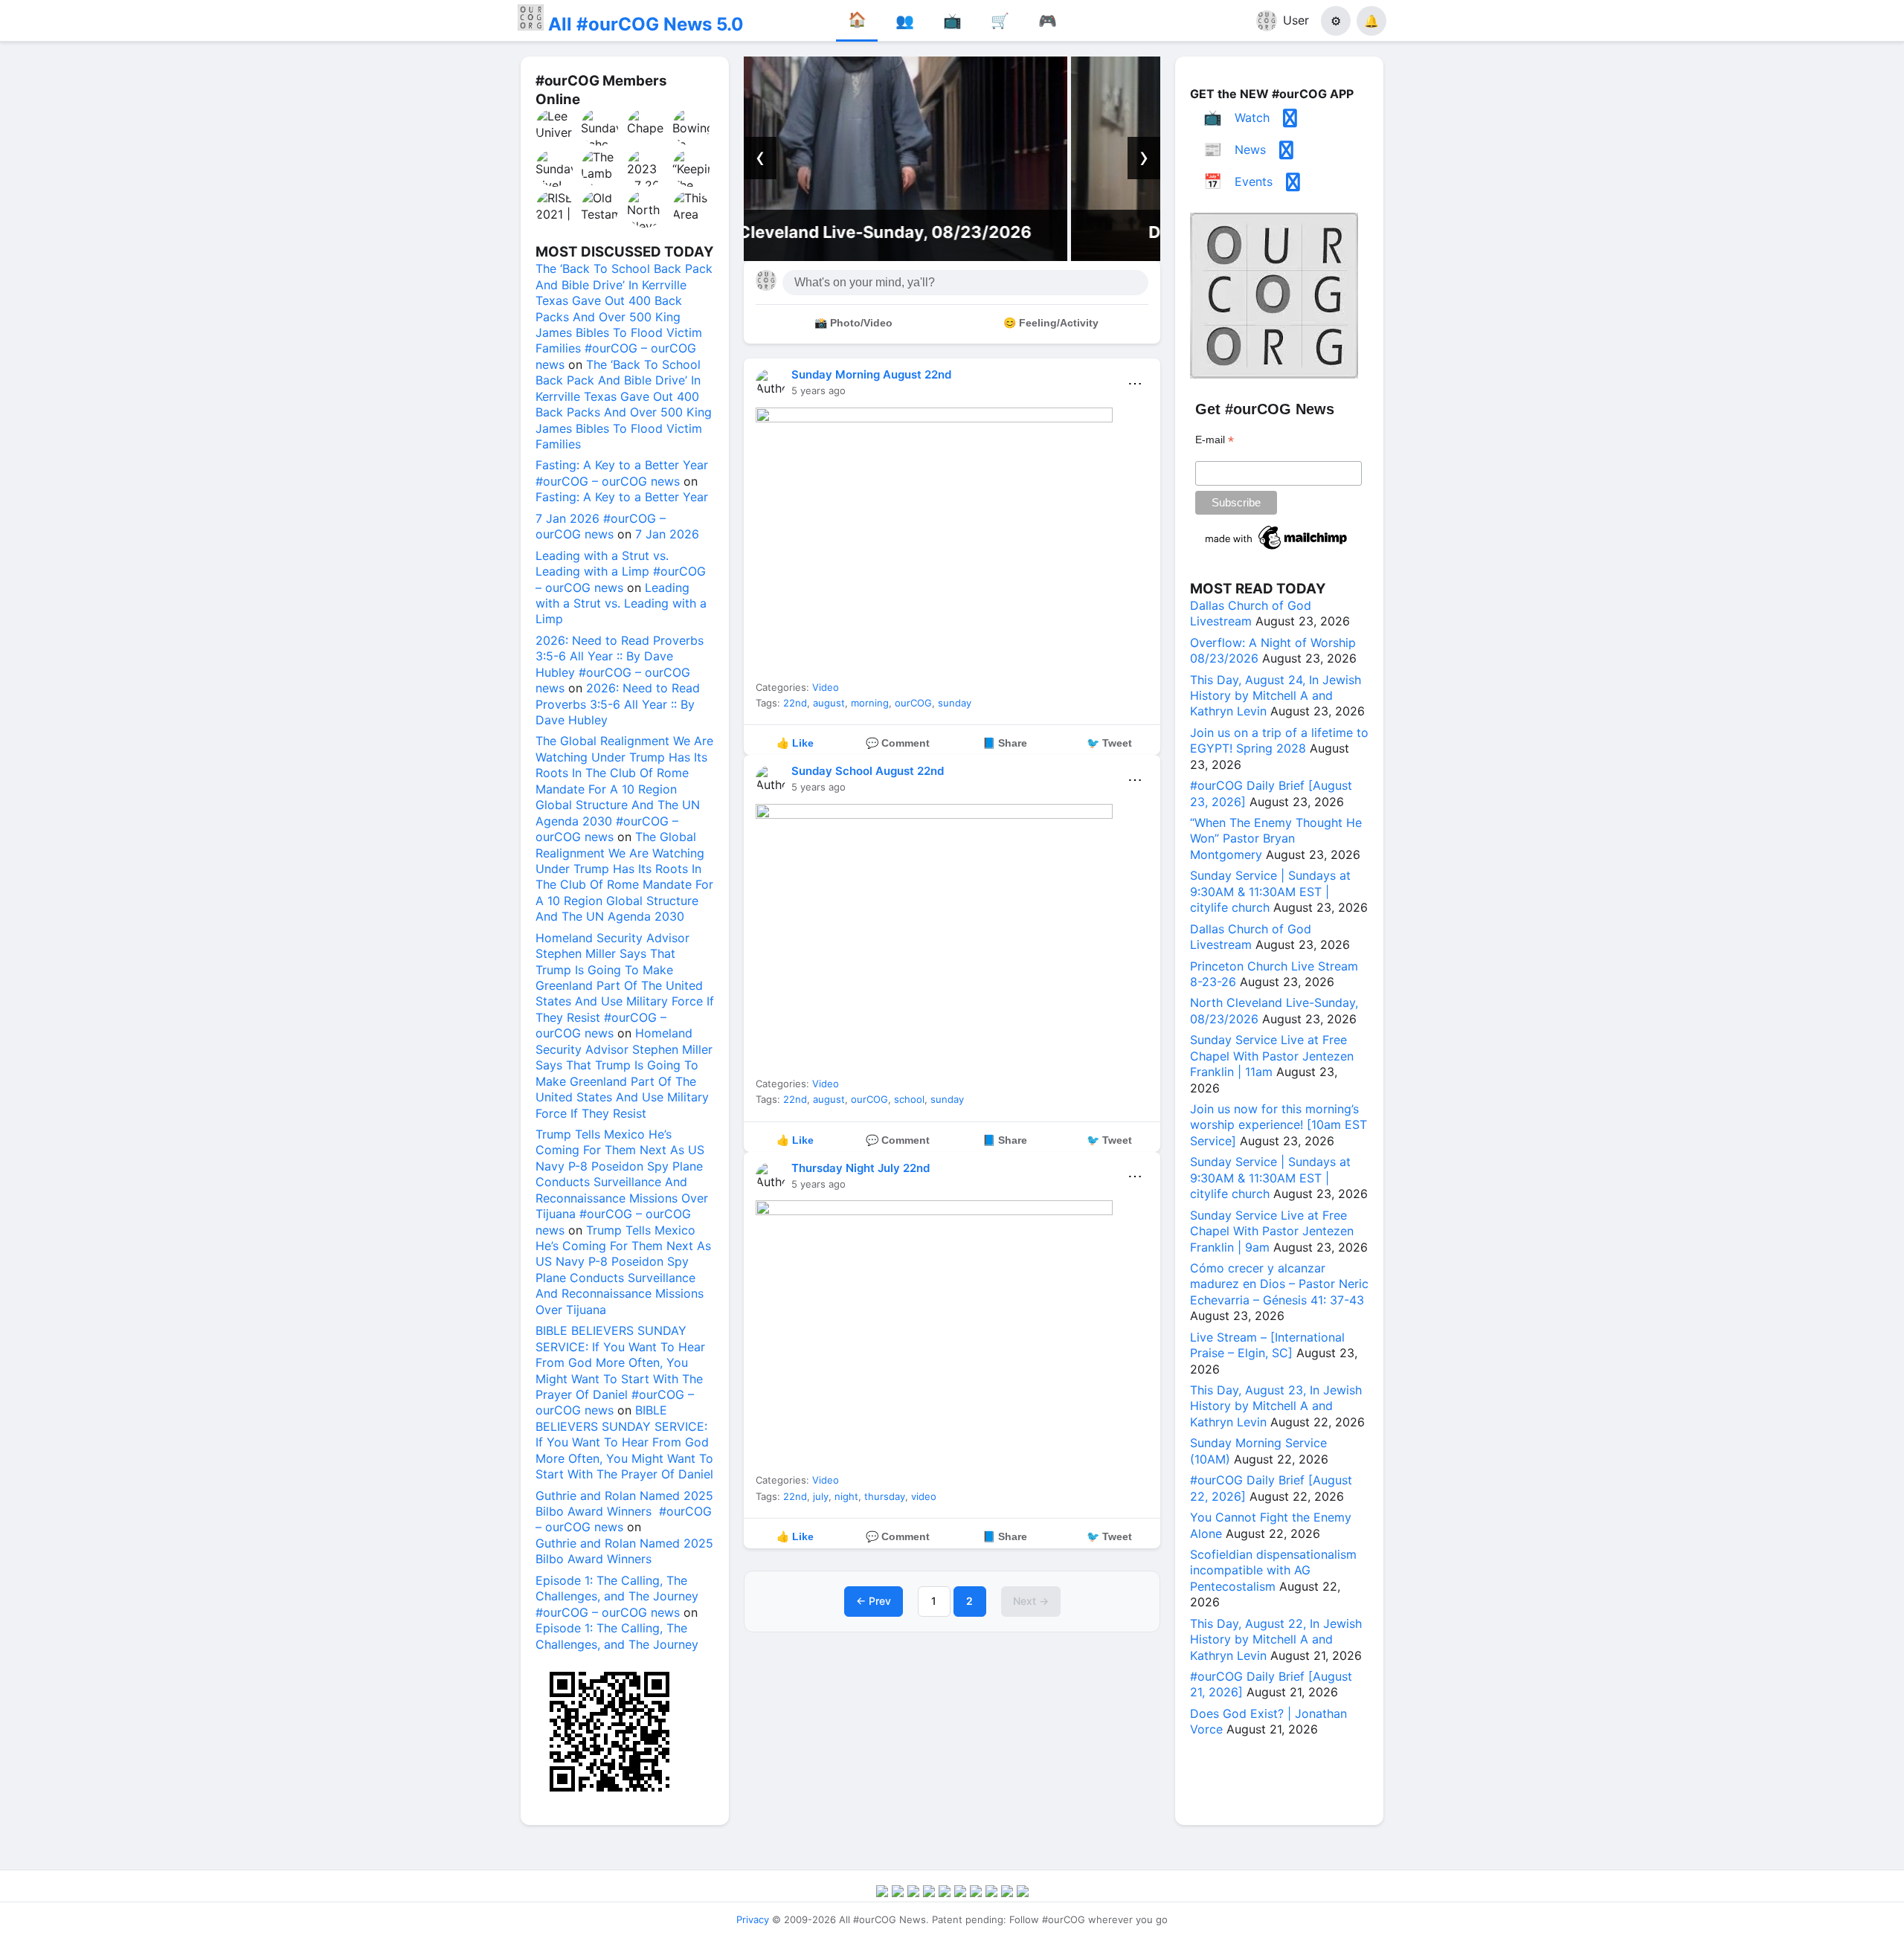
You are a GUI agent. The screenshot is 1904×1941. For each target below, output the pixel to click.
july (821, 1496)
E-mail (1215, 440)
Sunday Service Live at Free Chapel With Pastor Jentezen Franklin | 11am (1272, 1056)
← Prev (874, 1601)
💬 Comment (898, 743)
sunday (955, 703)
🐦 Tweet (1109, 743)
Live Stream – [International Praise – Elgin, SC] (1267, 1345)
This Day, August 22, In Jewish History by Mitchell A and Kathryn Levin (1276, 1639)
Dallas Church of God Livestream (952, 232)
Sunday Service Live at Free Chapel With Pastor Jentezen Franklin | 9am (1272, 1231)
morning (870, 703)
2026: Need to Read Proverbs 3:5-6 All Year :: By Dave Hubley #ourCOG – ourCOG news (620, 664)
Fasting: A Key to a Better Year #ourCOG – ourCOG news (622, 473)
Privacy (753, 1919)
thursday (885, 1496)
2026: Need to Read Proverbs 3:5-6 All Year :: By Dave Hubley (618, 704)
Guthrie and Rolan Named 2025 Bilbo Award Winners (624, 1551)
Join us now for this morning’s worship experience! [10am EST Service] (1279, 1125)
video (924, 1496)
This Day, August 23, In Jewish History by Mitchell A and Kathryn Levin (1276, 1406)
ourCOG (913, 703)
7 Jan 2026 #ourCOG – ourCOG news (601, 526)
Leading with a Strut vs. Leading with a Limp (621, 603)
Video (826, 687)
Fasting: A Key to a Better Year (622, 497)
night (846, 1496)
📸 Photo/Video (853, 323)
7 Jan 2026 (667, 534)
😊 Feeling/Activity (1051, 323)
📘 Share (1005, 743)
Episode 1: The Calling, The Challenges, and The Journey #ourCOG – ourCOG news (617, 1596)
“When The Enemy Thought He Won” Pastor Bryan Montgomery (1276, 838)
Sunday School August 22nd (868, 771)
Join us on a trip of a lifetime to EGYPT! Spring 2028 (1279, 740)
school (909, 1099)
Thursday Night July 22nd (861, 1168)
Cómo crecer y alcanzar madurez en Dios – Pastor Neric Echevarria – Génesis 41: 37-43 (1279, 1284)
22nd (795, 703)
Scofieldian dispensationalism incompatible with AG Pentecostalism (1273, 1570)
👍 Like (795, 743)
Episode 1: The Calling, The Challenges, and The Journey (617, 1636)
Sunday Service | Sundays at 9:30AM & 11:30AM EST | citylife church (1270, 891)
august (829, 703)
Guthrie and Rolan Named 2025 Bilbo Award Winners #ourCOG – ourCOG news (624, 1512)
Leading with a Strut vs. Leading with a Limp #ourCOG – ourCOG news (621, 572)
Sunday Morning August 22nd (871, 374)
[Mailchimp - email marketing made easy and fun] (1277, 550)
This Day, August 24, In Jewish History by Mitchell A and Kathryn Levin (1276, 696)
